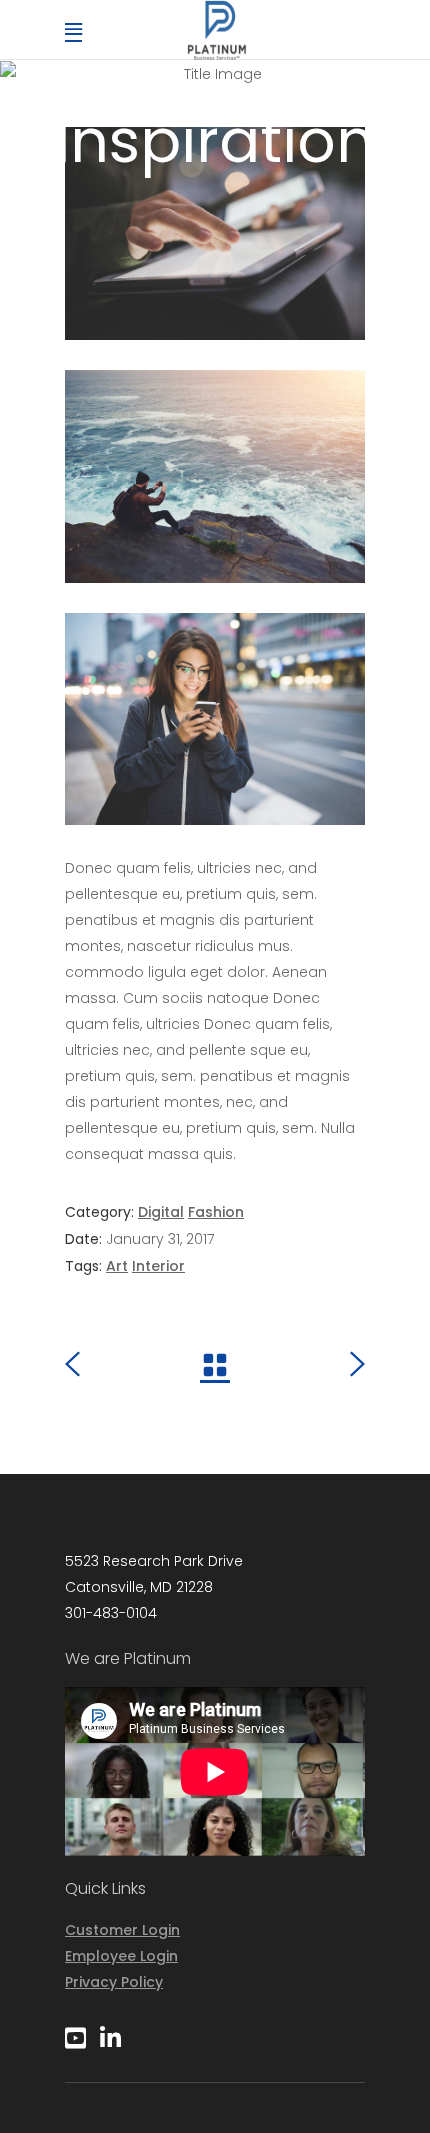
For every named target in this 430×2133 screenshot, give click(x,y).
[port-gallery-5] (215, 476)
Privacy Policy (114, 1982)
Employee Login (121, 1956)
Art (117, 1266)
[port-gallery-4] (215, 233)
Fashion (216, 1212)
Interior (158, 1266)
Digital (161, 1212)
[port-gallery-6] (215, 719)
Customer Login (122, 1930)
